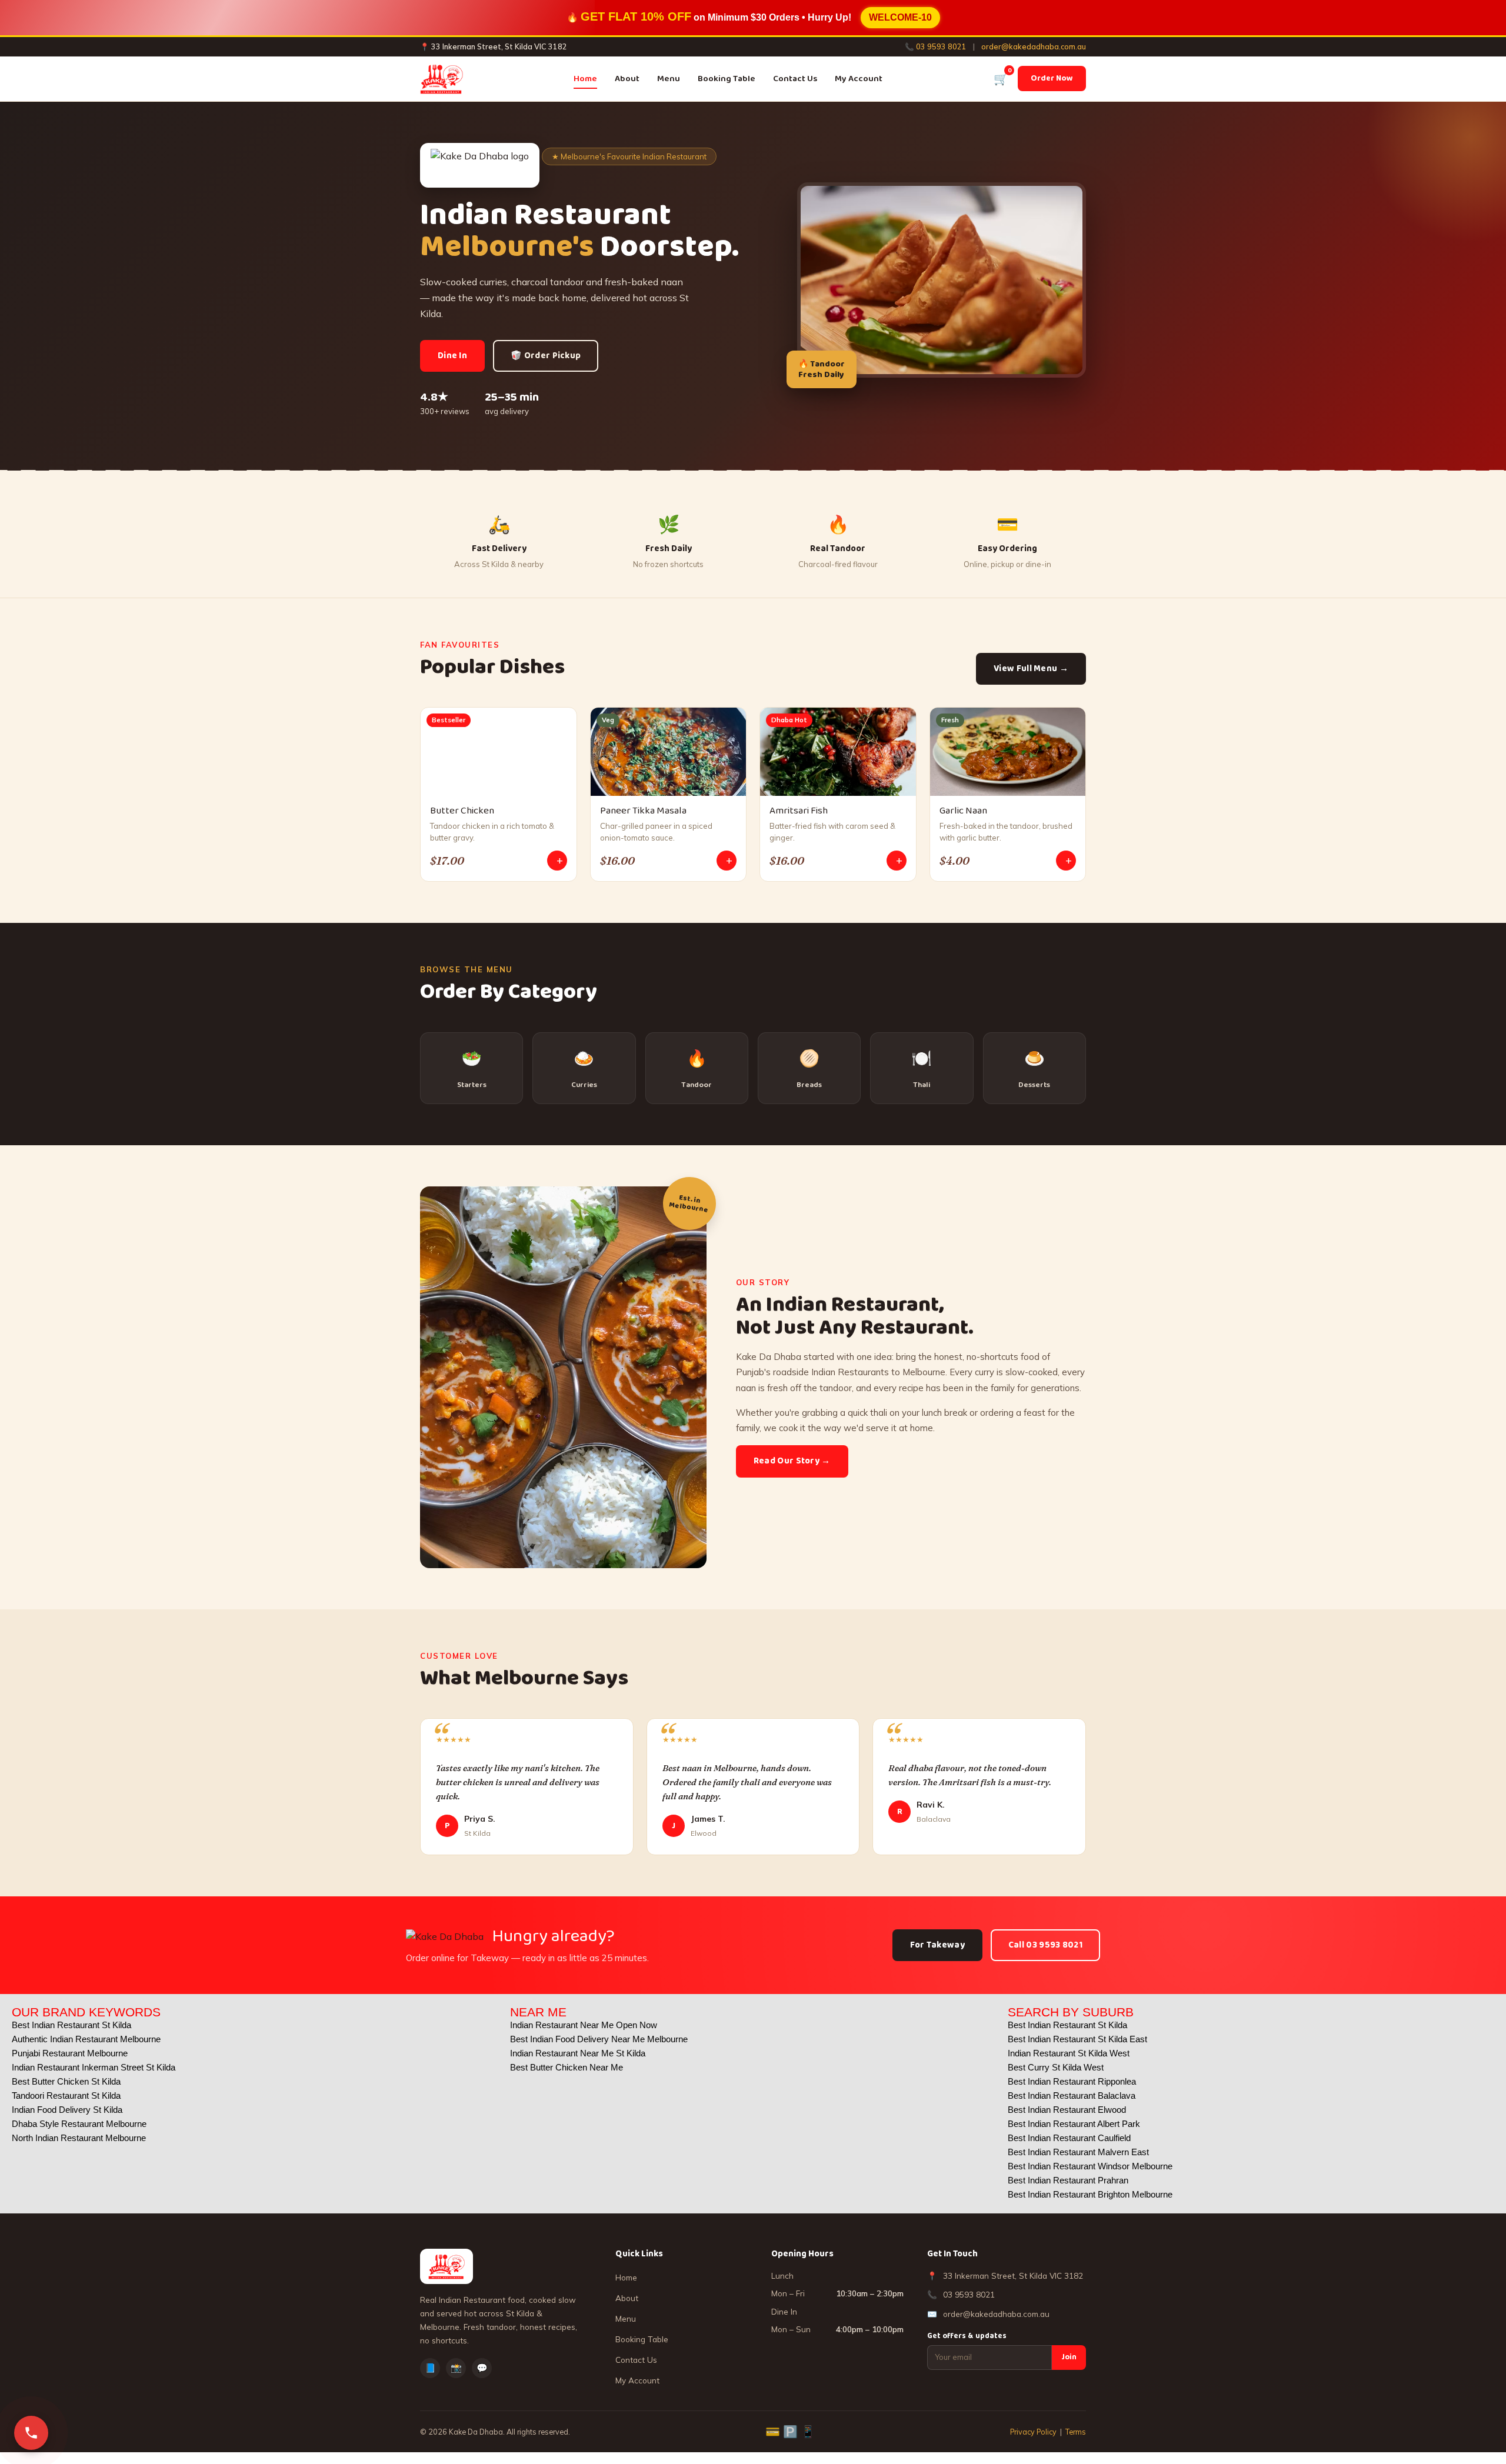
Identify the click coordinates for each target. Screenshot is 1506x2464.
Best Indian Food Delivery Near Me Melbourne (599, 2039)
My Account (859, 79)
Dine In (452, 356)
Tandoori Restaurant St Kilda (66, 2095)
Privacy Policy (1033, 2432)
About (627, 79)
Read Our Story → (792, 1461)
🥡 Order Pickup (546, 356)
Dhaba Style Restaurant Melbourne (79, 2124)
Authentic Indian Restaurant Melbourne (86, 2039)
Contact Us (795, 79)
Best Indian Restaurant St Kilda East (1077, 2039)
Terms (1076, 2432)
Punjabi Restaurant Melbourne (70, 2053)
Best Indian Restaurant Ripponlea (1072, 2081)
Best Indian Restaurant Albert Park (1074, 2124)
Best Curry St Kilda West (1056, 2067)
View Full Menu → (1031, 669)
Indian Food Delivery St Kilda (67, 2110)
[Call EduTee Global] (31, 2433)
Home (585, 79)
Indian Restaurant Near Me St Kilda (578, 2053)
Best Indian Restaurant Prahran (1068, 2180)
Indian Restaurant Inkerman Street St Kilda (94, 2067)
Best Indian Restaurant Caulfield (1069, 2138)
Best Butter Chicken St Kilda (66, 2081)
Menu (669, 79)
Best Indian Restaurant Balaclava (1072, 2095)
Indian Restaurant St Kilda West (1069, 2053)
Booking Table (727, 79)
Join (1069, 2357)
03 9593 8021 (969, 2294)
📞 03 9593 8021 (936, 46)
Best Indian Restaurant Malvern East (1078, 2152)
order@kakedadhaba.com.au (1034, 46)
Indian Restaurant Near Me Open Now (584, 2025)
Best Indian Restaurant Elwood (1067, 2110)
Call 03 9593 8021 (1045, 1945)
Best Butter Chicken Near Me (567, 2067)
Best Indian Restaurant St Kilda (71, 2025)
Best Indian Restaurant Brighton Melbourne (1090, 2194)
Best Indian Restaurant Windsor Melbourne (1090, 2166)
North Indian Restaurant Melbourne (79, 2138)
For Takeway (937, 1945)
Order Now (1052, 78)
